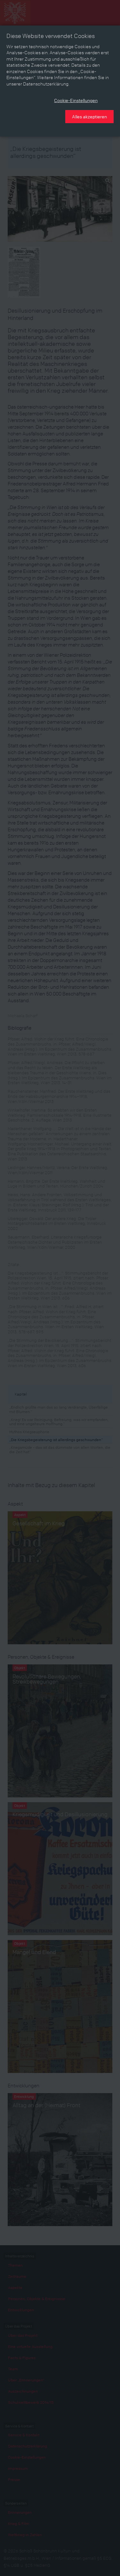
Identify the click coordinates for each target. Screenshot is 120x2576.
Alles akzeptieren (89, 116)
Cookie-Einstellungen (76, 100)
